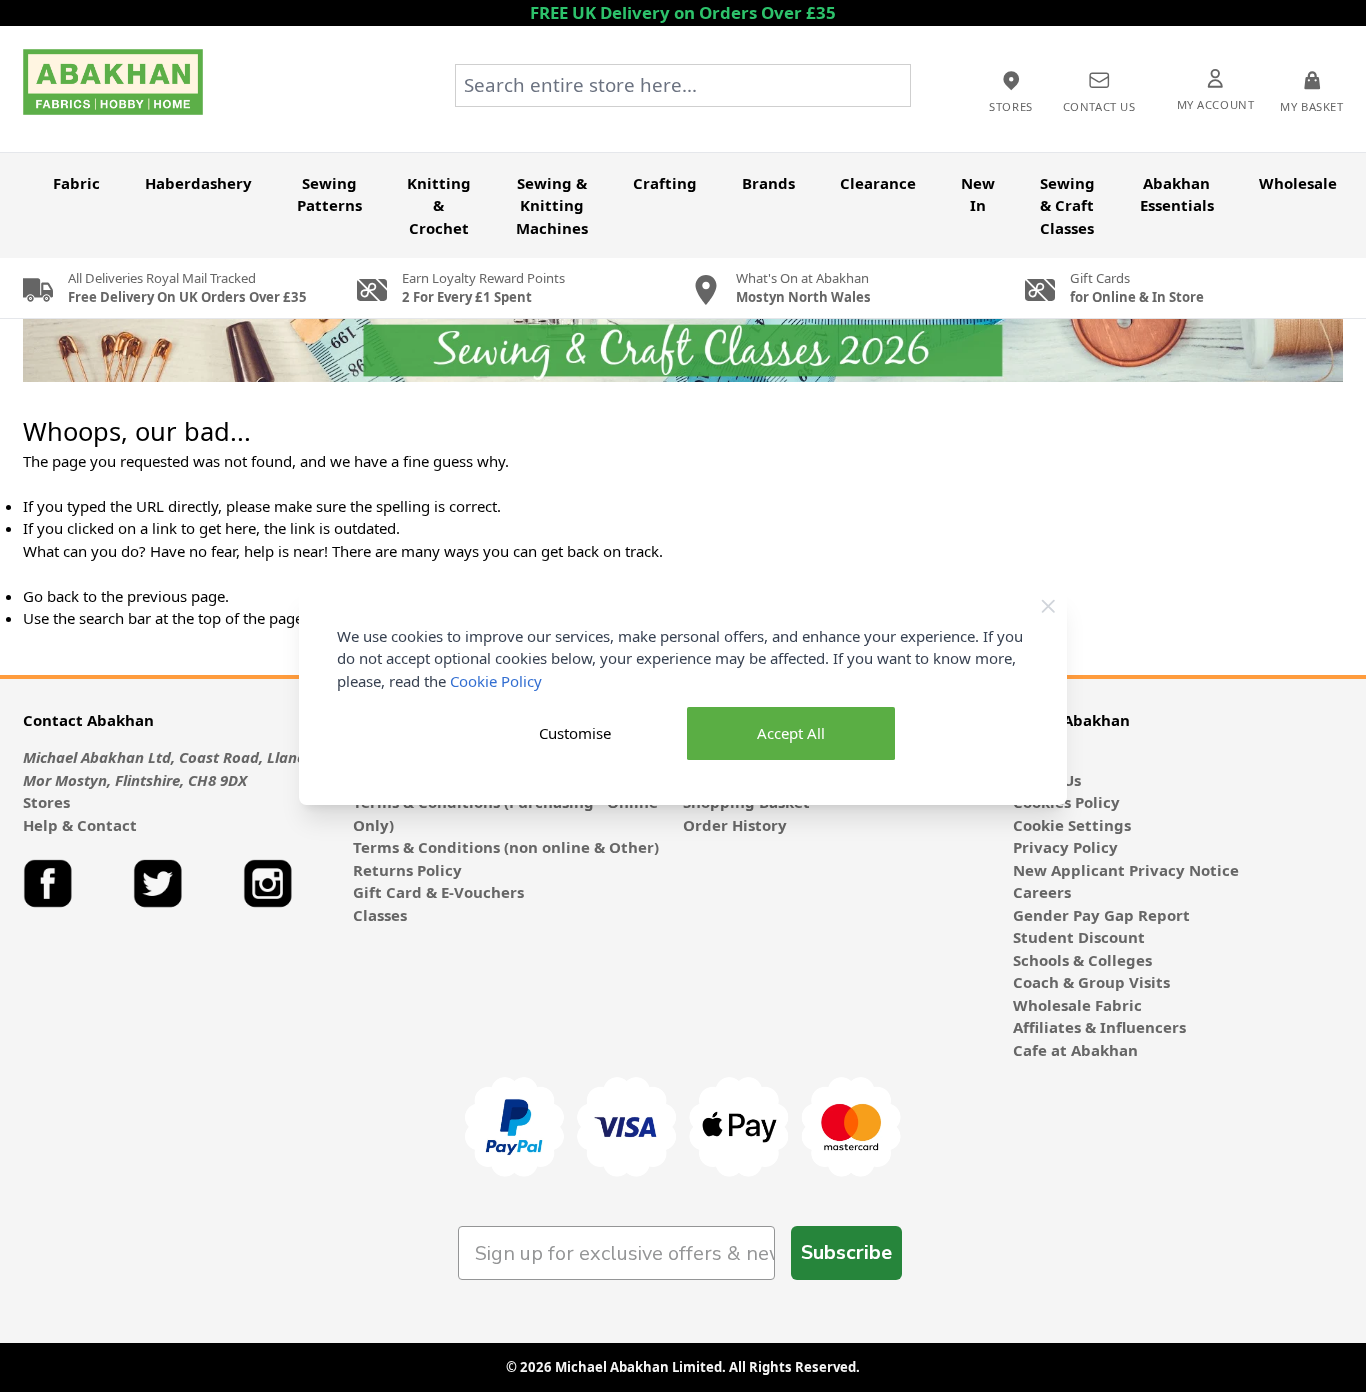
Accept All (791, 733)
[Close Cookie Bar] (1048, 606)
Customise (575, 733)
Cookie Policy (496, 681)
